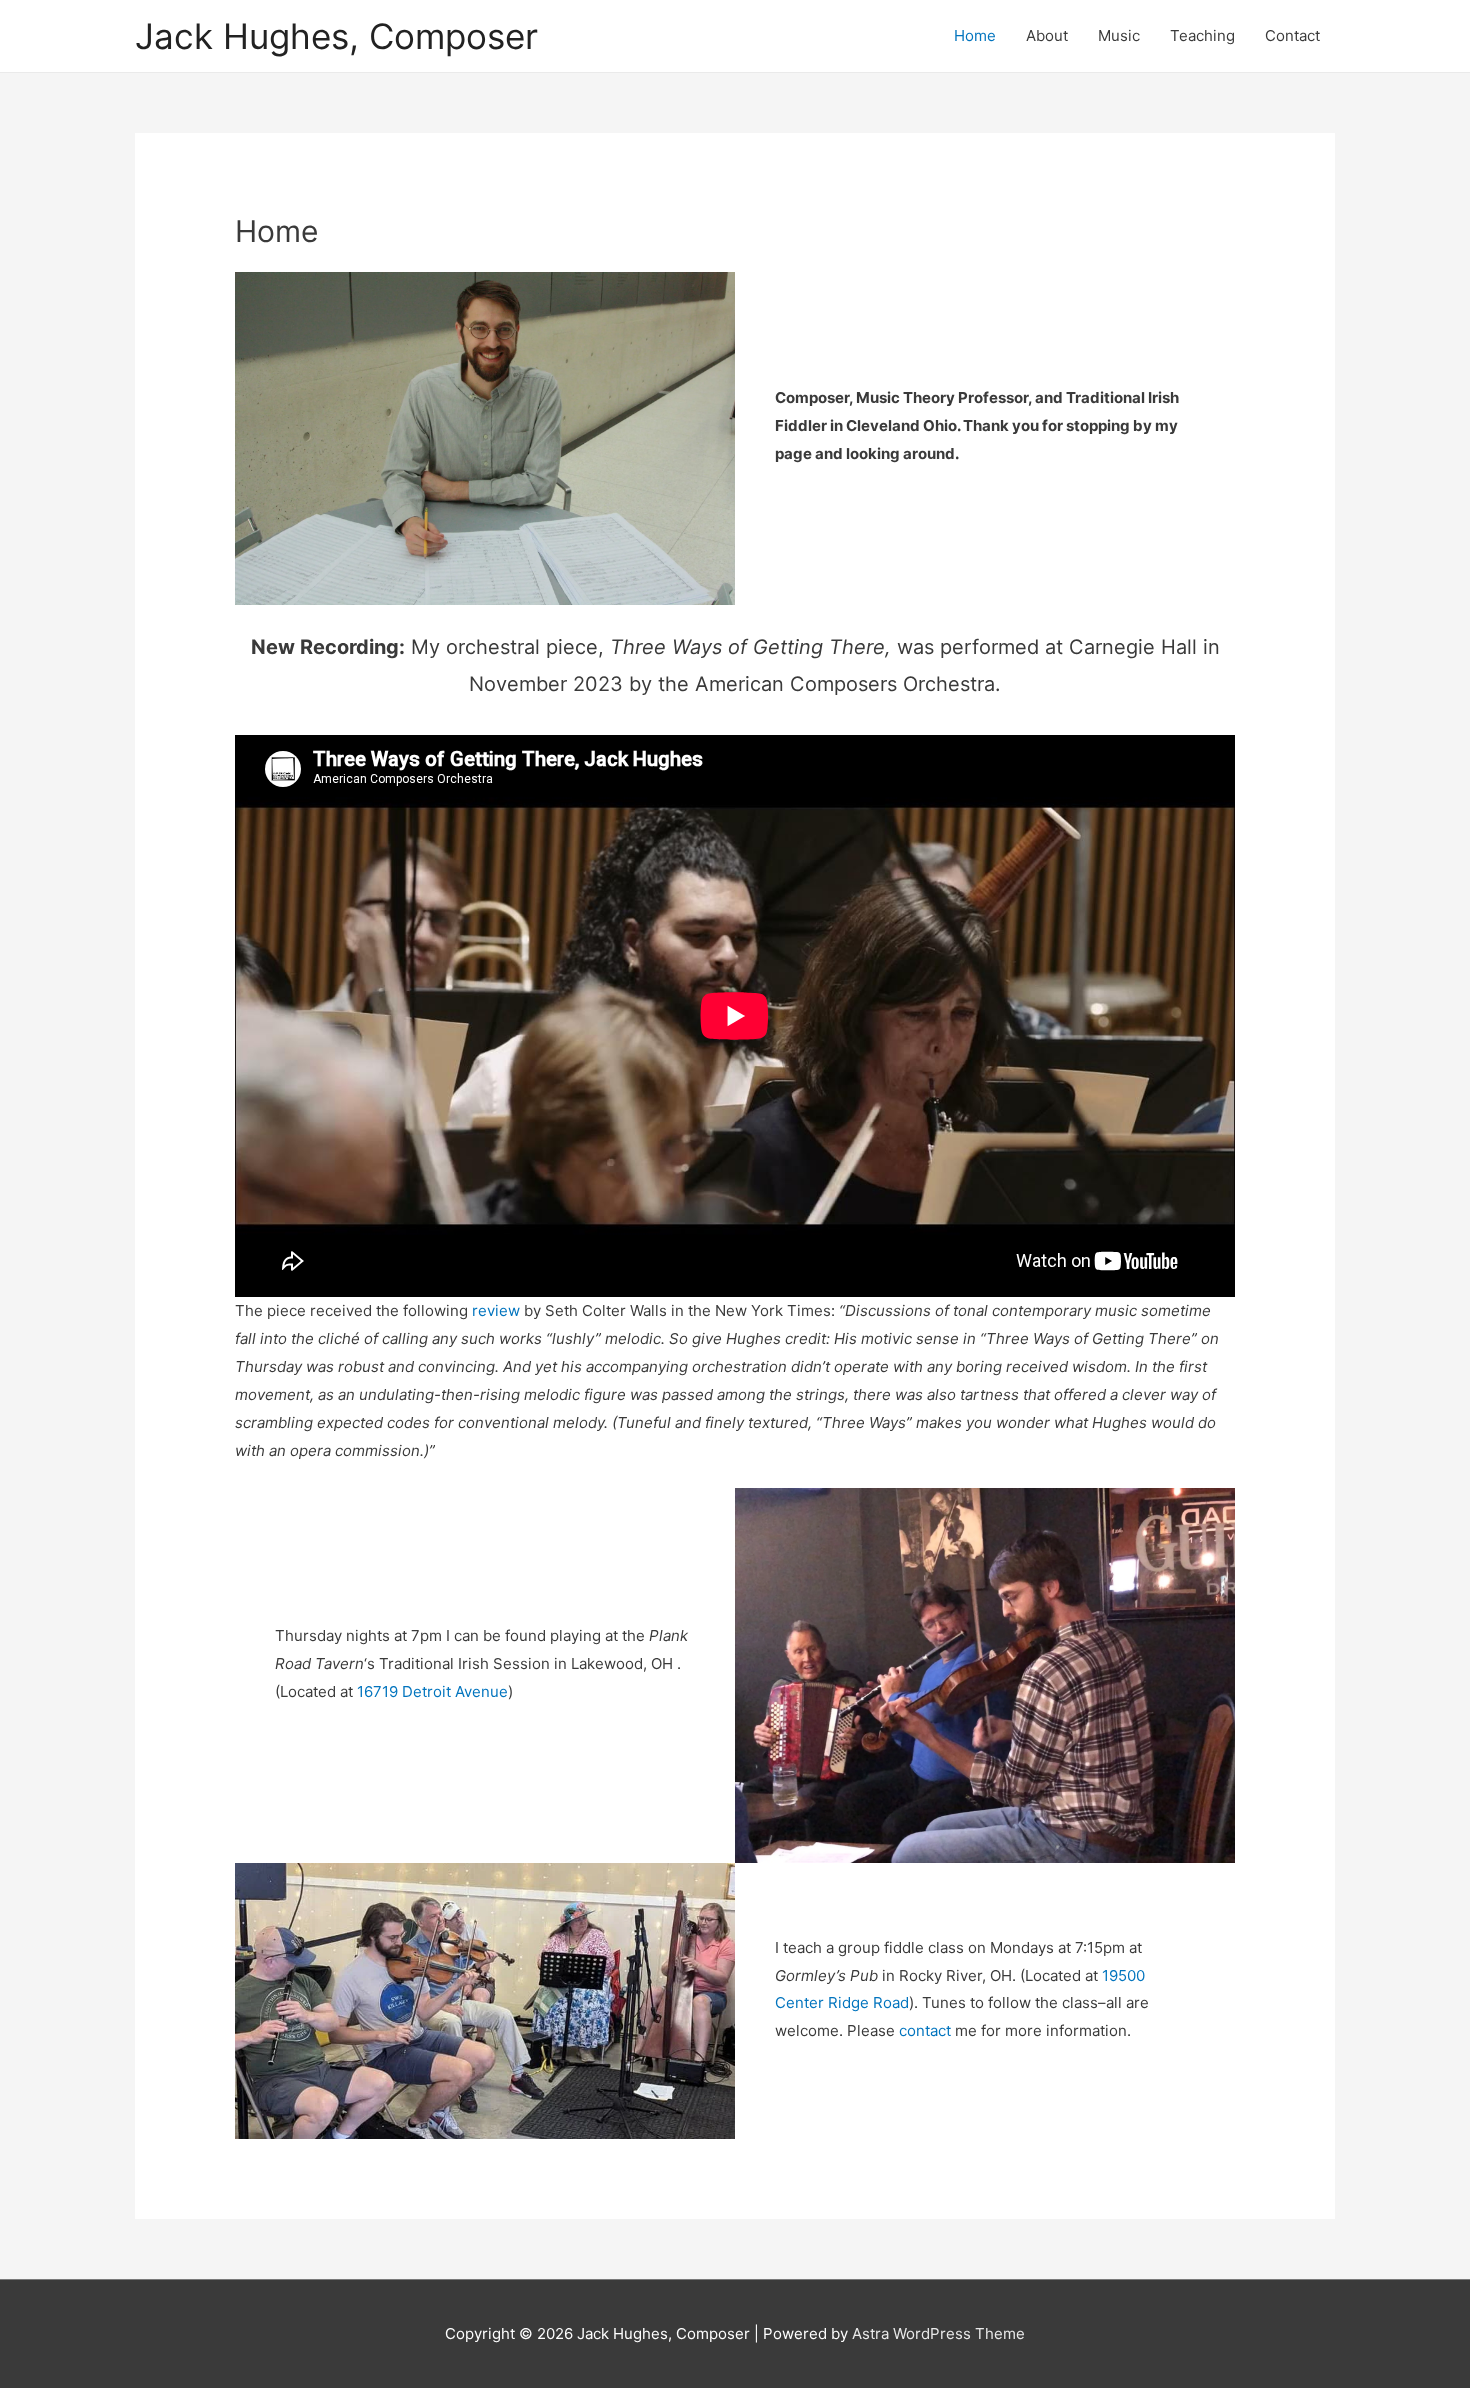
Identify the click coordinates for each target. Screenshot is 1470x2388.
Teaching (1202, 35)
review (496, 1310)
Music (1119, 35)
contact (927, 2030)
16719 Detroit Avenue (432, 1691)
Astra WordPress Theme (938, 2333)
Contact (1292, 35)
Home (975, 35)
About (1047, 35)
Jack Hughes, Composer (336, 36)
